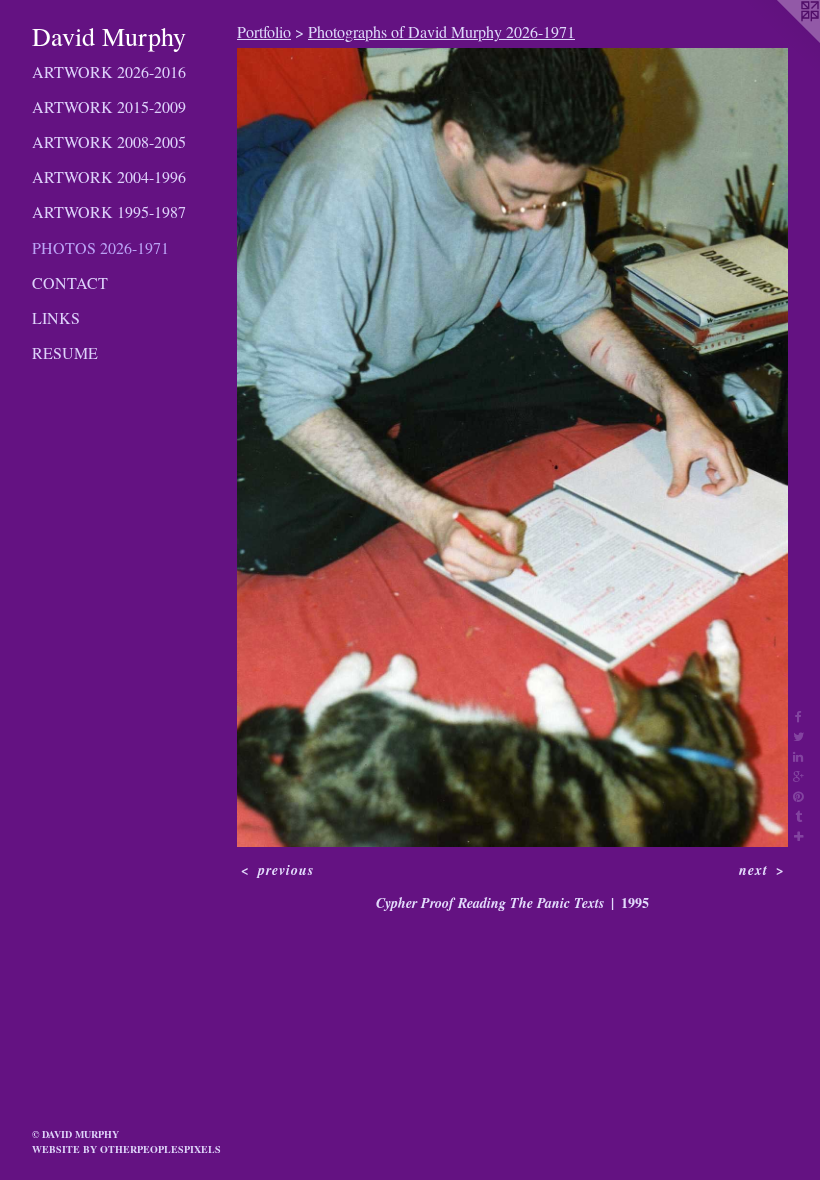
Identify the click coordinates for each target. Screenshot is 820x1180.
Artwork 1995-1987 (109, 211)
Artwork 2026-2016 (109, 71)
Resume (65, 352)
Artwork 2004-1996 (109, 176)
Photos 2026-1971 (100, 247)
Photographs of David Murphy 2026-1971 (441, 31)
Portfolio (264, 31)
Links (56, 317)
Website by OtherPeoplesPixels (126, 1149)
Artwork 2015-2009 (109, 106)
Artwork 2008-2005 (109, 141)
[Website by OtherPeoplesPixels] (780, 40)
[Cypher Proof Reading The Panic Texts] (512, 447)
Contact (70, 282)
